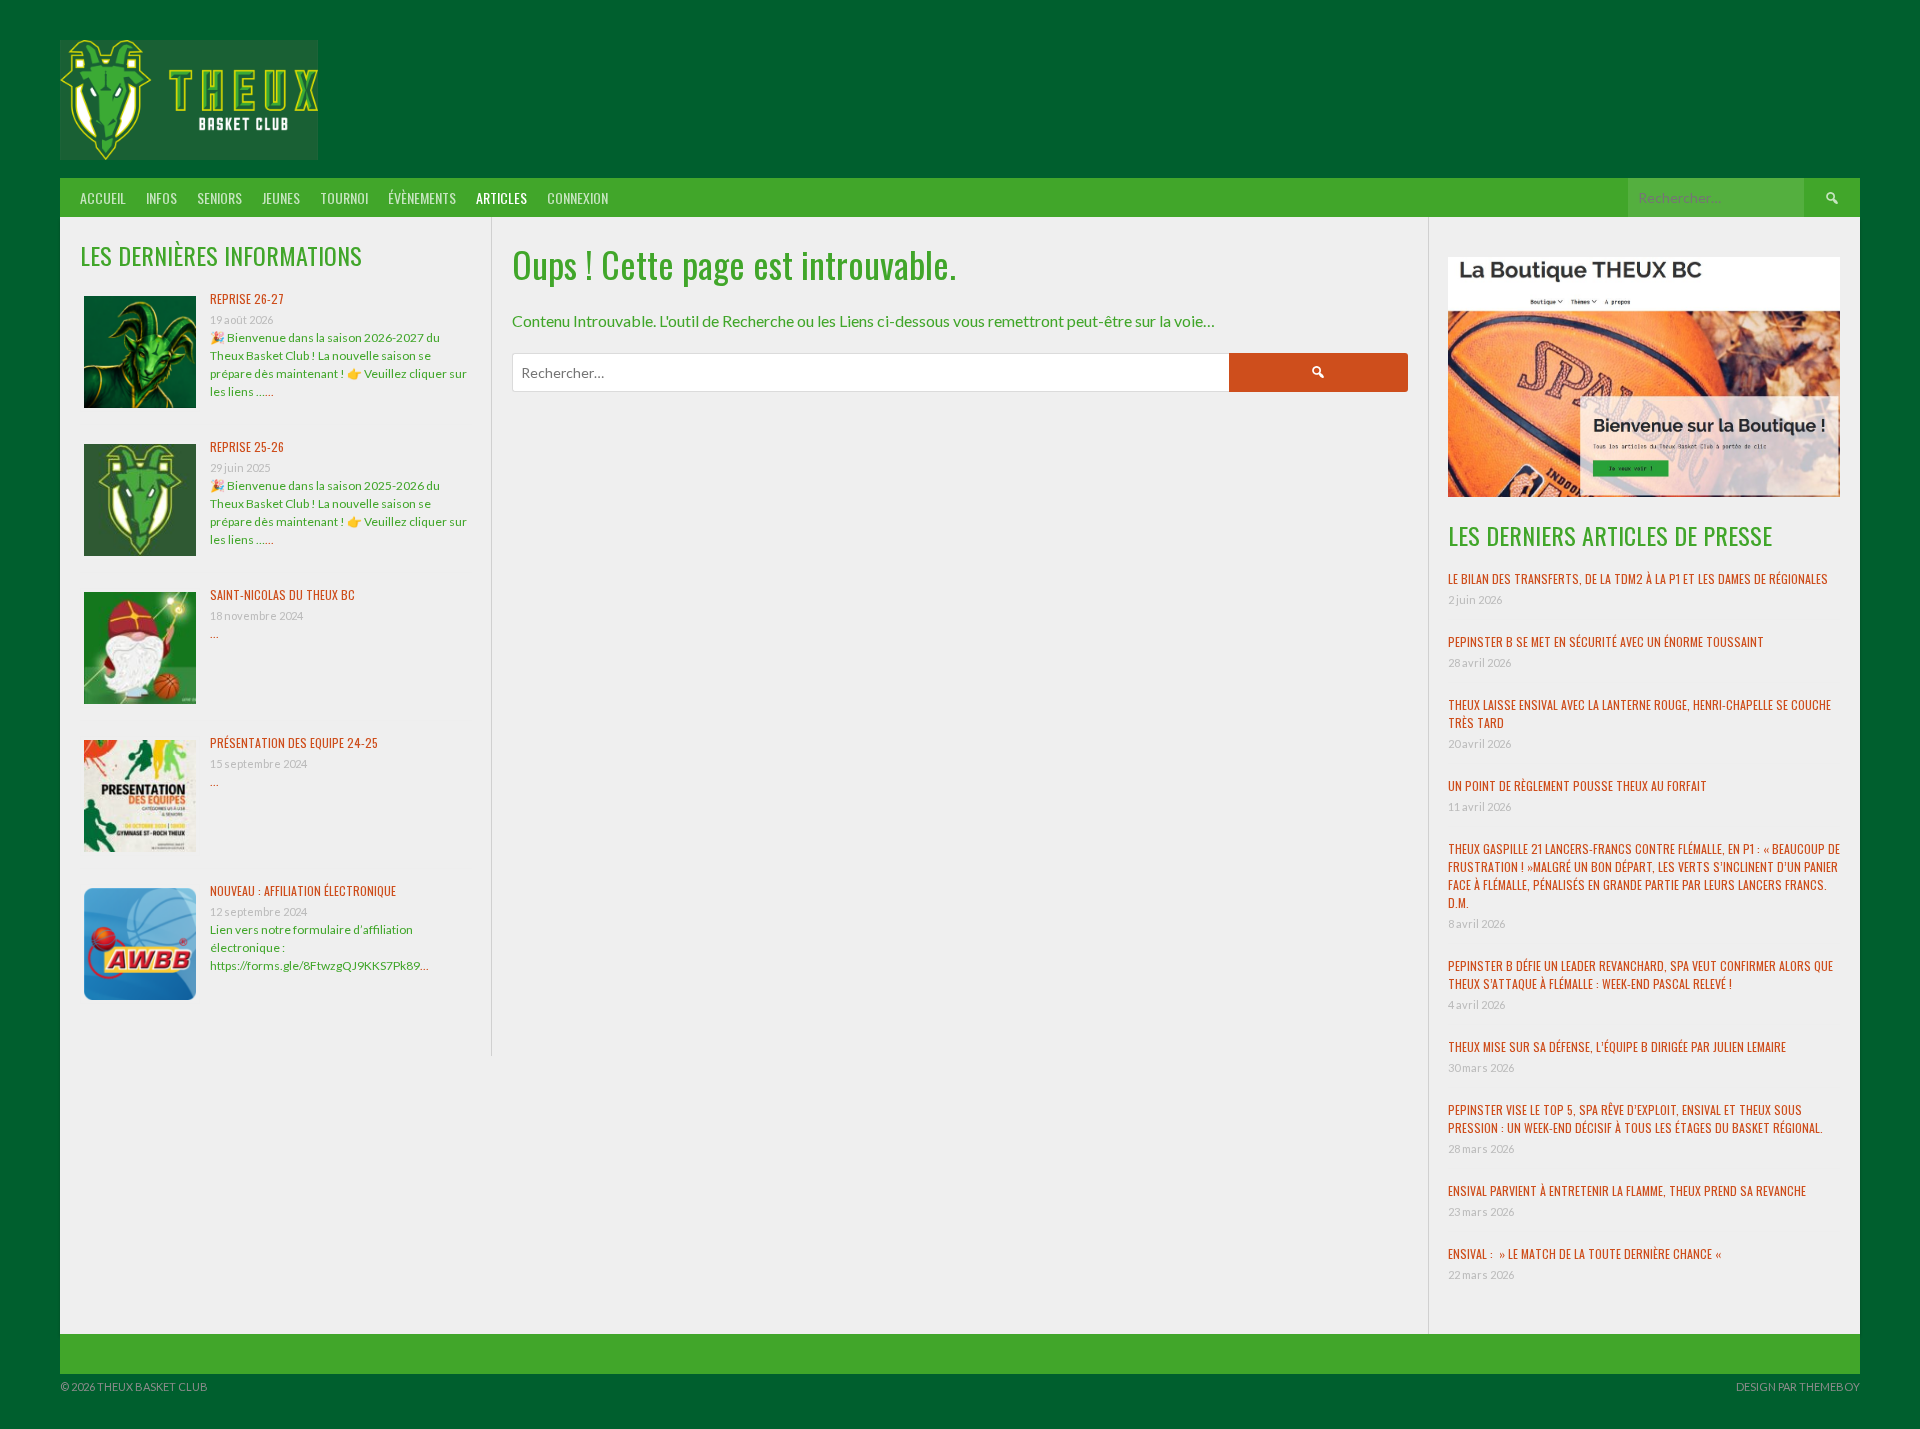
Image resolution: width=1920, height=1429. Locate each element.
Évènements (422, 197)
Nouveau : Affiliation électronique (303, 890)
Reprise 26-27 (247, 298)
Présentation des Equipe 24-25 (294, 742)
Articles (501, 197)
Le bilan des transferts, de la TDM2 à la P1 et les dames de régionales (1638, 578)
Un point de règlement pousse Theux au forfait (1577, 785)
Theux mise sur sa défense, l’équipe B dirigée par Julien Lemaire (1617, 1046)
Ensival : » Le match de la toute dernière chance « (1586, 1253)
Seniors (219, 197)
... (269, 391)
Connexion (577, 197)
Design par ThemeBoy (1798, 1386)
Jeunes (281, 197)
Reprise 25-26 (247, 446)
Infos (161, 197)
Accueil (103, 197)
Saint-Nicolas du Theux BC (282, 594)
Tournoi (344, 197)
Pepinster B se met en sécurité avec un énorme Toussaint (1606, 641)
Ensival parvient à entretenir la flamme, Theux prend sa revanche (1627, 1190)
